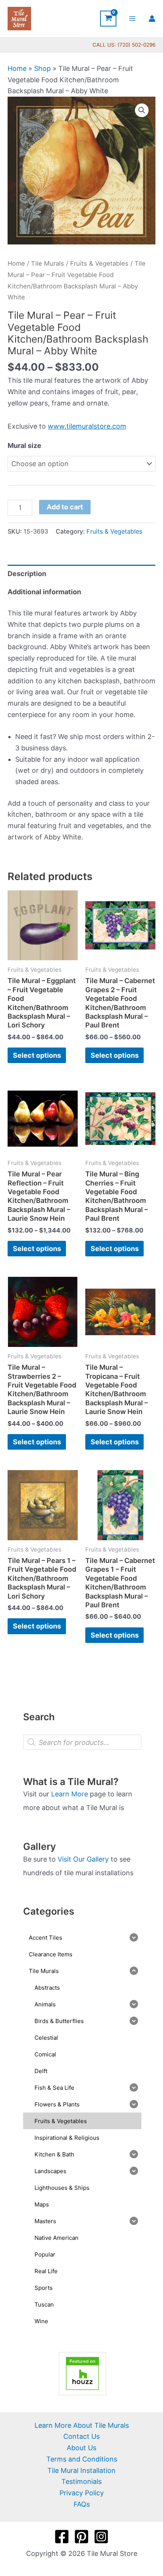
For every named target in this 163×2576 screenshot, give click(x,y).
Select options (37, 1055)
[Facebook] (62, 2537)
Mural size (24, 446)
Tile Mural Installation (81, 2470)
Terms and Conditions (82, 2459)
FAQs (82, 2504)
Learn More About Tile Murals (82, 2425)
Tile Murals (48, 263)
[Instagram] (101, 2537)
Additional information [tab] (44, 592)
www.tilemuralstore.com (87, 426)
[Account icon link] (152, 19)
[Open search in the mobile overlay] (82, 1742)
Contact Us (81, 2436)
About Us (81, 2448)
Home (17, 68)
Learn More (70, 1794)
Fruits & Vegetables (99, 263)
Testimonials (81, 2481)
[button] (142, 110)
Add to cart (65, 507)
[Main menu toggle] (132, 18)
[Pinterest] (81, 2537)
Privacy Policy (82, 2493)
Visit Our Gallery (83, 1859)
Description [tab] (27, 574)
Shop (42, 68)
